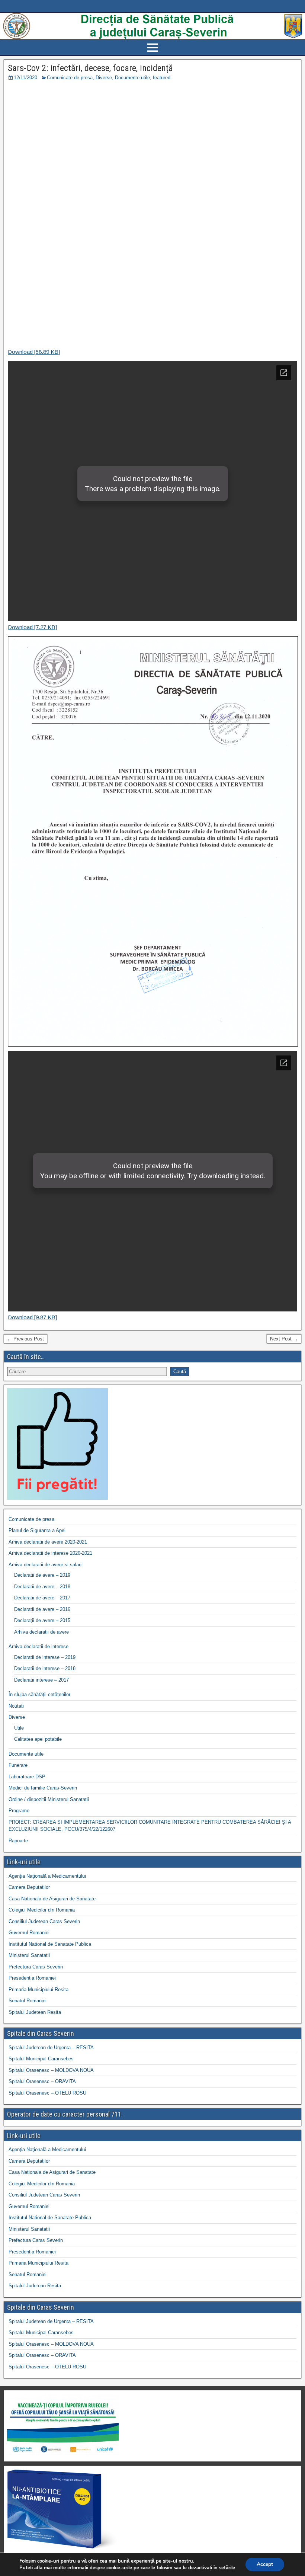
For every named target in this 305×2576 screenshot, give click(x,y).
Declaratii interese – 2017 (41, 1680)
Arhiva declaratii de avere (41, 1632)
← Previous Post (25, 1339)
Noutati (16, 1706)
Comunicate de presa (70, 78)
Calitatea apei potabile (38, 1739)
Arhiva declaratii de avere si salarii (46, 1565)
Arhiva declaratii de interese (38, 1646)
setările (227, 2568)
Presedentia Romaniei (32, 1978)
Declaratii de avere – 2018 (42, 1587)
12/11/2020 (25, 78)
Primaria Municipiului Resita (38, 1989)
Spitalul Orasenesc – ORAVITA (42, 2081)
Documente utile (132, 78)
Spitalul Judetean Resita (35, 2012)
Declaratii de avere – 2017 (42, 1598)
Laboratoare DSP (27, 1777)
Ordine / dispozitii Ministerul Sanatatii (49, 1799)
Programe (19, 1811)
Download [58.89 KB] (34, 352)
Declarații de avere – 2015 (42, 1620)
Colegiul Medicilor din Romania (42, 1910)
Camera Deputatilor (29, 1887)
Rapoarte (18, 1841)
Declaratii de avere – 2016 (42, 1609)
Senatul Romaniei (28, 2001)
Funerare (18, 1765)
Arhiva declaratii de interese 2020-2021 (50, 1553)
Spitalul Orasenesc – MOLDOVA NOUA (51, 2070)
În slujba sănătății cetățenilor (39, 1694)
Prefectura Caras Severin (36, 1967)
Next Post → (284, 1339)
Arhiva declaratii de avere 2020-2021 (48, 1542)
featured (162, 78)
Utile (19, 1728)
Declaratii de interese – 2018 (45, 1668)
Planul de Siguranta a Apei (37, 1530)
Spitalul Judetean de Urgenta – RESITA (51, 2048)
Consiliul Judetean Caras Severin (44, 1921)
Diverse (104, 78)
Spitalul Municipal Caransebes (41, 2059)
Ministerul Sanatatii (29, 1955)
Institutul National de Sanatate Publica (50, 1944)
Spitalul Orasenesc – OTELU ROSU (47, 2093)
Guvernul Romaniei (29, 1933)
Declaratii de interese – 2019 (45, 1657)
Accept (265, 2564)
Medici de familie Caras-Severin (43, 1788)
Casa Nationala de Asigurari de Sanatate (52, 1899)
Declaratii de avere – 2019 (42, 1575)
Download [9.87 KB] (32, 1317)
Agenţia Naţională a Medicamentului (47, 1876)
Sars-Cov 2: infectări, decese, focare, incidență (90, 68)
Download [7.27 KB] (32, 627)
